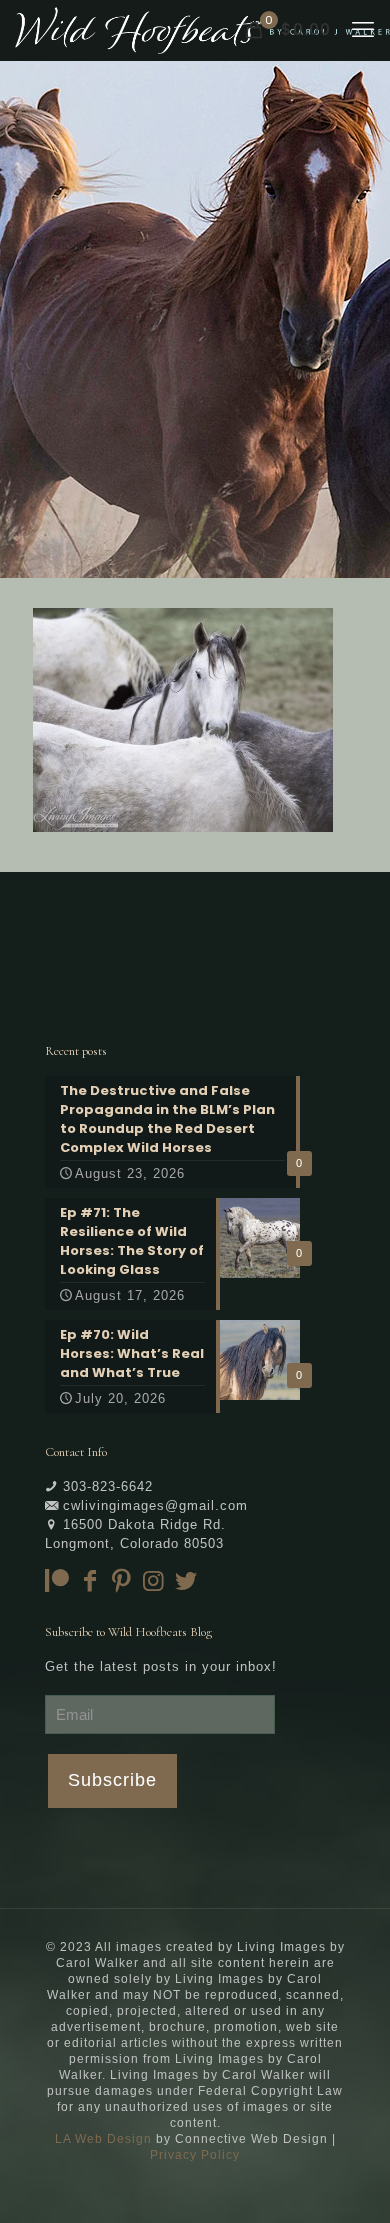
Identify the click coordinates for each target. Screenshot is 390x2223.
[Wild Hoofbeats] (202, 30)
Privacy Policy (195, 2155)
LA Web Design (103, 2139)
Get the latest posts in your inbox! (161, 1666)
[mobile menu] (363, 30)
